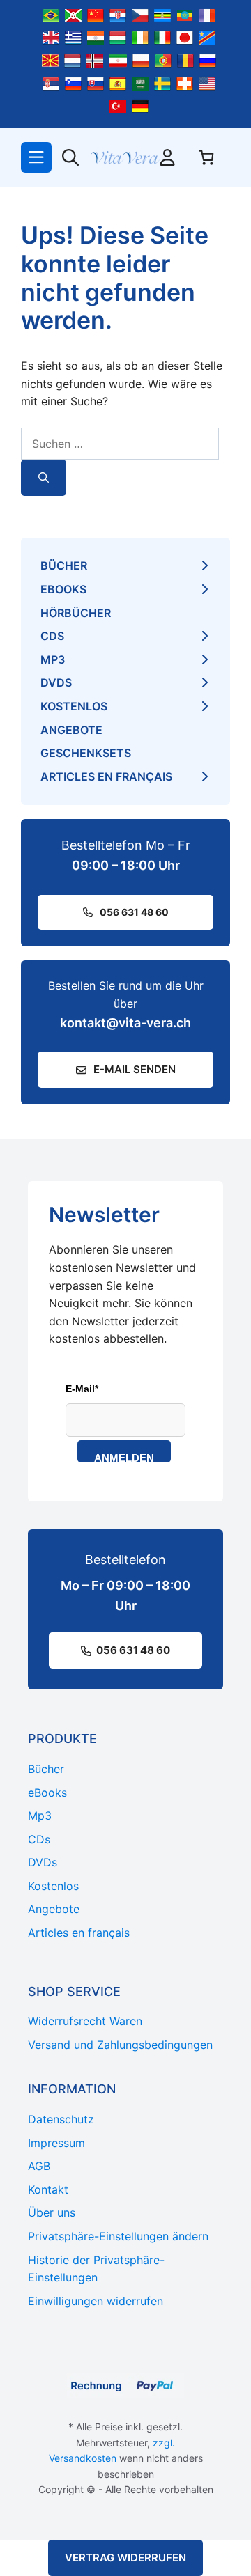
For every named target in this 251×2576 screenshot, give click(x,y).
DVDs (56, 682)
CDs (52, 636)
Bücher (64, 565)
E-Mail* (82, 1389)
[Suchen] (44, 478)
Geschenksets (86, 753)
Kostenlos (74, 706)
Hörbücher (76, 613)
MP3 (53, 659)
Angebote (71, 730)
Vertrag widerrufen (125, 2558)
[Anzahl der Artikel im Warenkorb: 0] (206, 157)
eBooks (63, 589)
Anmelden (124, 1457)
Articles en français (106, 776)
